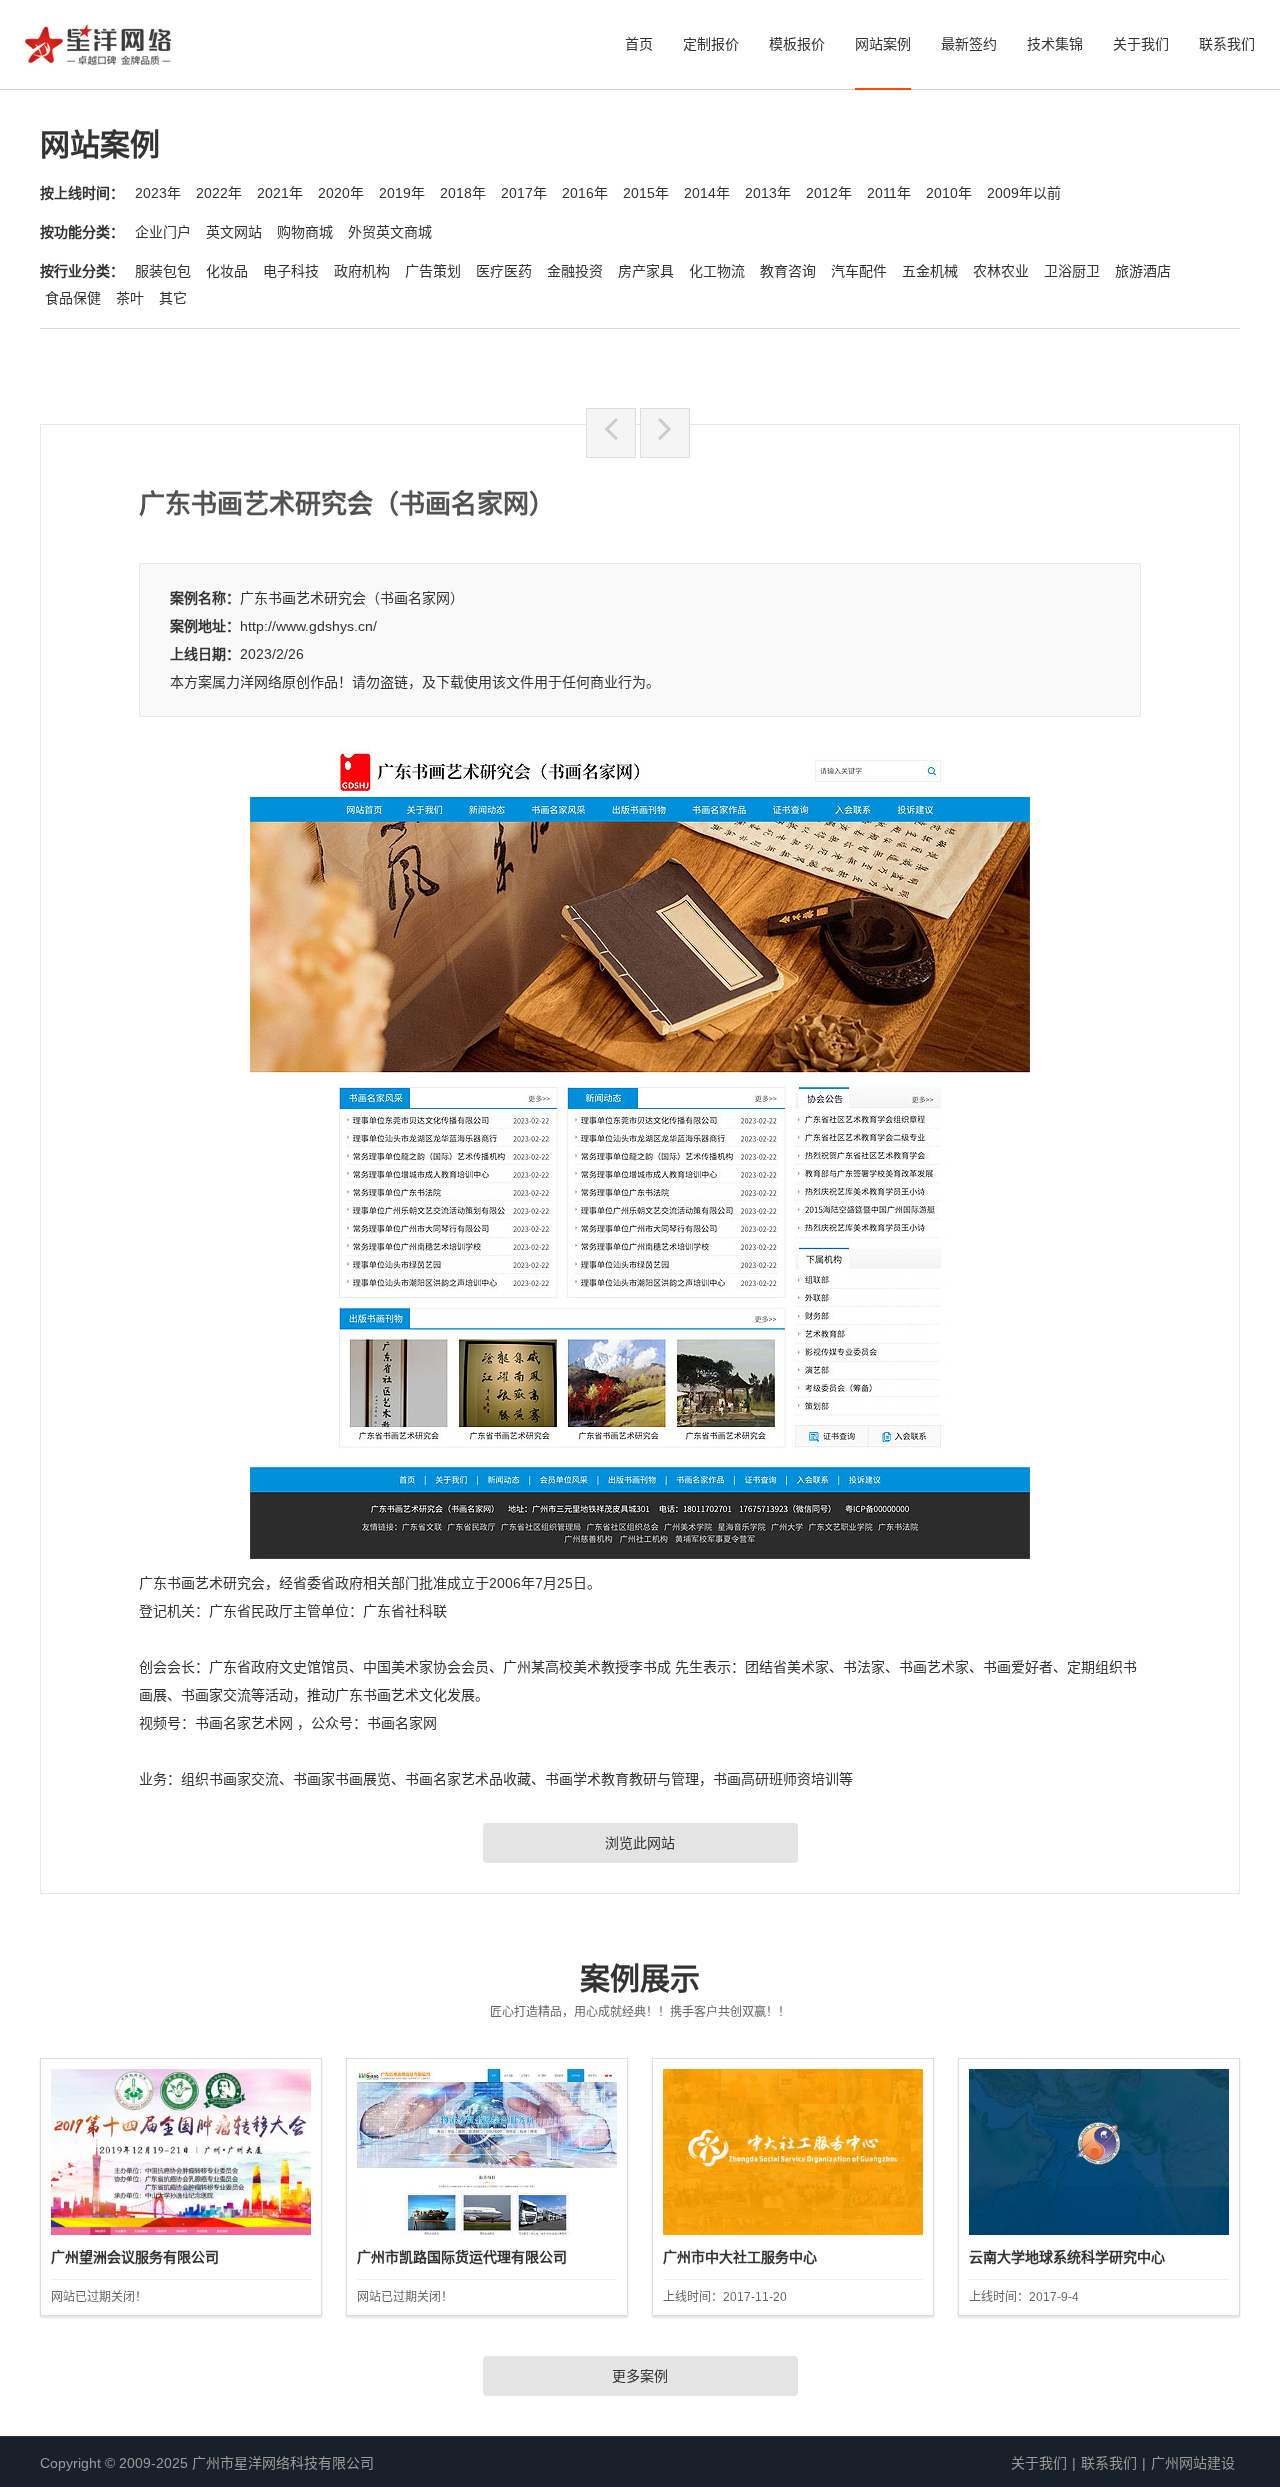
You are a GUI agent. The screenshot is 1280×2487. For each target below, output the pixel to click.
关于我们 (1141, 44)
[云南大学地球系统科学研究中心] (1099, 2152)
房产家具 (646, 271)
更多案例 (640, 2376)
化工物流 (717, 271)
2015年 (646, 193)
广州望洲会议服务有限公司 (135, 2257)
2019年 (402, 193)
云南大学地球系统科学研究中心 (1067, 2257)
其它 (173, 298)
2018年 (463, 193)
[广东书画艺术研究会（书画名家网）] (640, 1551)
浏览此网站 (640, 1843)
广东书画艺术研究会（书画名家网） (352, 598)
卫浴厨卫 (1072, 271)
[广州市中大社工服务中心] (793, 2152)
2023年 (158, 193)
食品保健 (73, 298)
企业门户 (163, 232)
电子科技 (291, 271)
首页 (639, 44)
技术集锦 (1055, 44)
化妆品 (227, 271)
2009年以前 (1024, 193)
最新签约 (969, 44)
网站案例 (883, 44)
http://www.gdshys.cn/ (308, 626)
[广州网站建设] (98, 50)
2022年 (219, 193)
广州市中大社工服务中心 (740, 2257)
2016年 (585, 193)
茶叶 (130, 298)
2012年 (829, 193)
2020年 (341, 193)
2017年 (524, 193)
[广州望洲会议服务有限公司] (181, 2152)
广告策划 (433, 271)
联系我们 (1227, 44)
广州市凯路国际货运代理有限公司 (462, 2257)
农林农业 (1001, 271)
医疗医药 (504, 271)
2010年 (949, 193)
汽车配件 (859, 271)
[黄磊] (665, 433)
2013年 (768, 193)
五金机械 (930, 271)
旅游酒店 (1143, 271)
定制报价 (711, 44)
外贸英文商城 (390, 232)
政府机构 (362, 271)
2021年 (280, 193)
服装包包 (163, 271)
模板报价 (797, 44)
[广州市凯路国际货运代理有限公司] (487, 2152)
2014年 (707, 193)
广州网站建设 (1193, 2463)
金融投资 (575, 271)
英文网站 (234, 232)
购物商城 (305, 232)
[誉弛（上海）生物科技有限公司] (611, 433)
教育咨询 (788, 271)
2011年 (889, 193)
